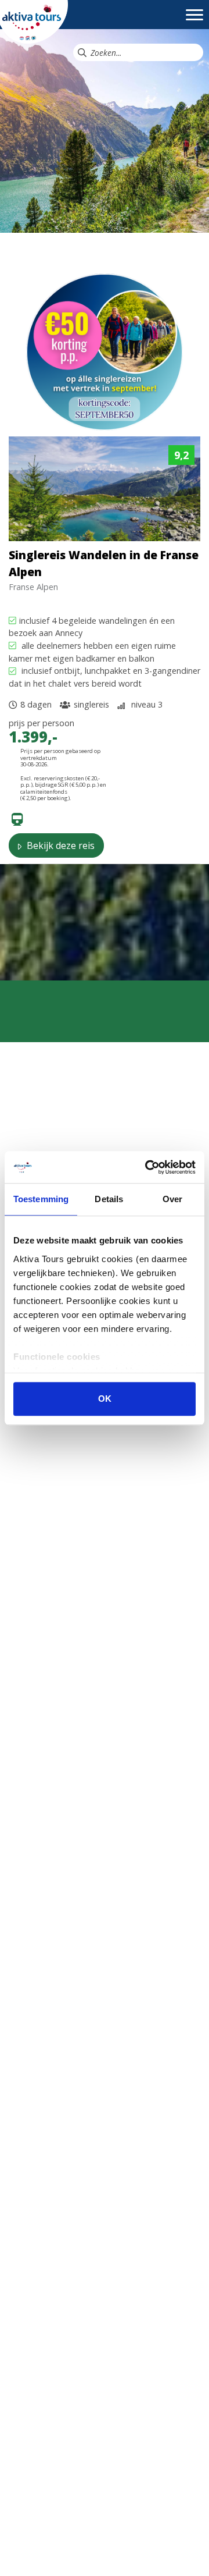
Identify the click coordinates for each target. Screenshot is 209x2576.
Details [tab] (109, 1199)
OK (105, 1399)
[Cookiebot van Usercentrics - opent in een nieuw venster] (147, 1167)
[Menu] (194, 20)
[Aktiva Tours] (34, 21)
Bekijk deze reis (60, 845)
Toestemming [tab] (41, 1199)
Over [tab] (172, 1199)
